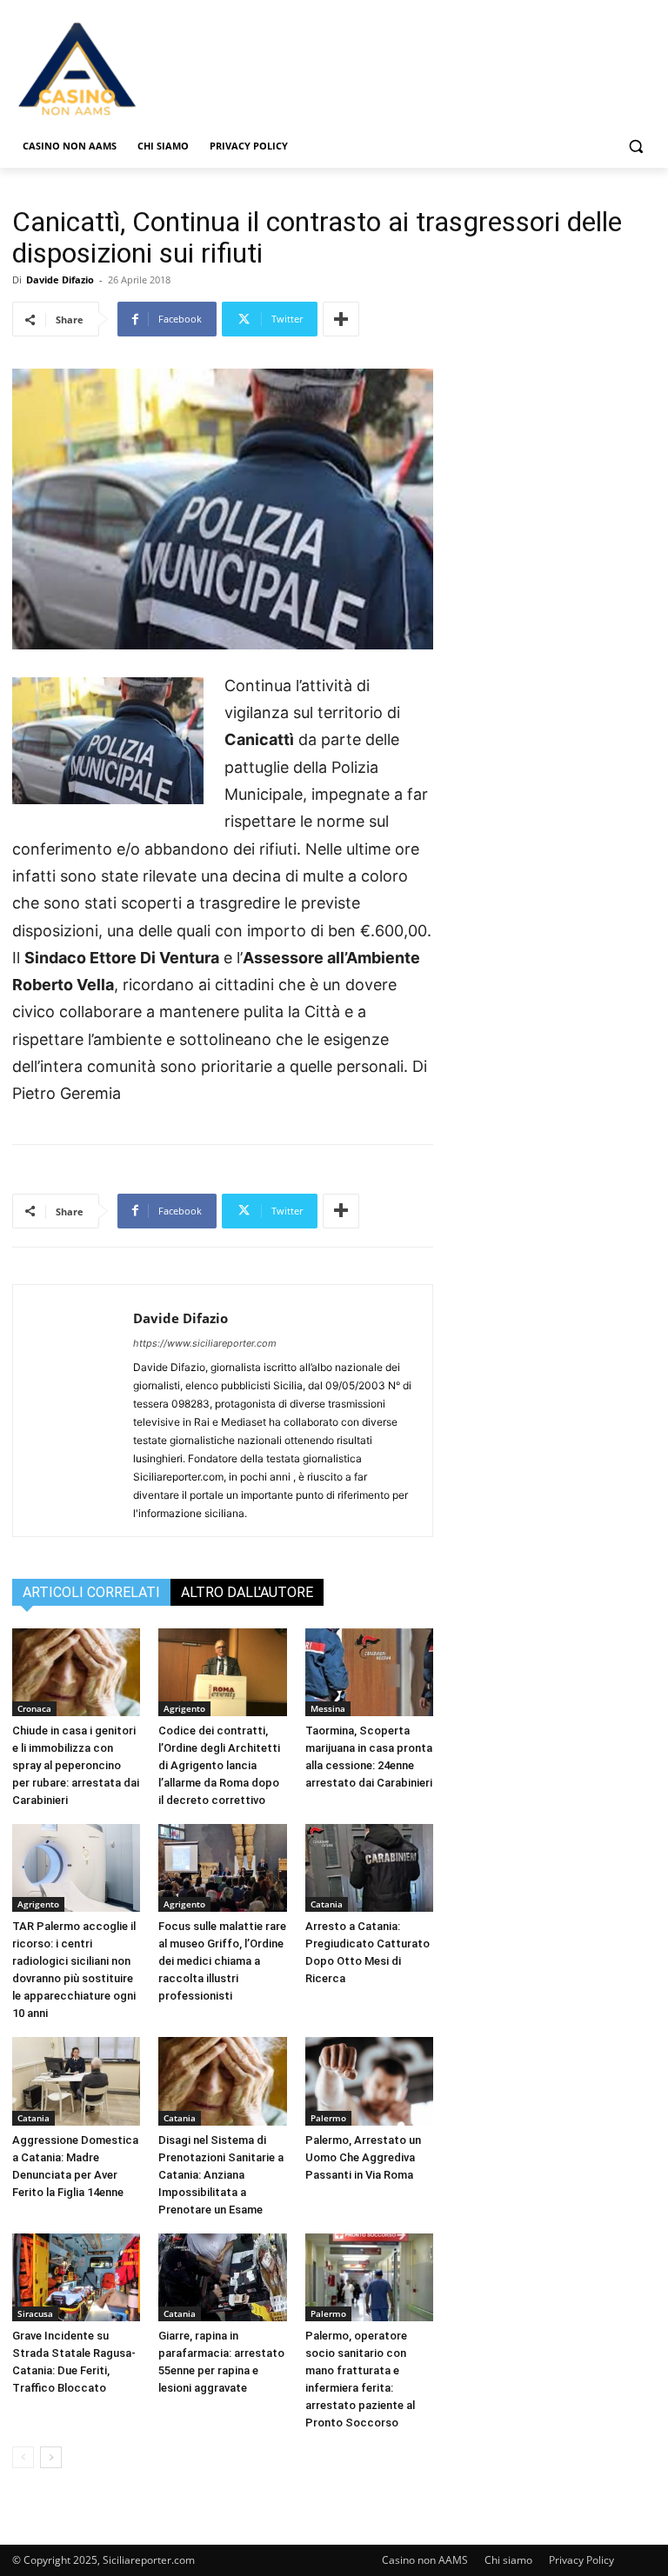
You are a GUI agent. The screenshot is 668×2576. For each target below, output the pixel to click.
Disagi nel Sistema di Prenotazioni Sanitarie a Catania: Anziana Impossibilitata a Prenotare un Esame (221, 2175)
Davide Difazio (60, 280)
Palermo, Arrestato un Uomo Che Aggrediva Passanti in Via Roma (363, 2157)
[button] (635, 146)
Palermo (328, 2118)
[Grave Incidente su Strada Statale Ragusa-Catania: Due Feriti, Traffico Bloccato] (76, 2277)
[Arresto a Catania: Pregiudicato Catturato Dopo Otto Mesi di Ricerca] (369, 1868)
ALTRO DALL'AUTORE (247, 1592)
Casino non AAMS (425, 2560)
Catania (327, 1904)
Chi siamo (508, 2560)
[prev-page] (23, 2457)
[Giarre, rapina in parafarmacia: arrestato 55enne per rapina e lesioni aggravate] (222, 2277)
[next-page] (51, 2457)
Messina (328, 1708)
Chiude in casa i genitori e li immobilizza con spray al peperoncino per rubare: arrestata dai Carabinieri (76, 1765)
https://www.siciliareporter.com (205, 1343)
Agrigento (184, 1708)
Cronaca (34, 1708)
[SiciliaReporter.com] (130, 68)
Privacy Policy (581, 2560)
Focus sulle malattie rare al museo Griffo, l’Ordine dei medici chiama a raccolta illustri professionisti (222, 1961)
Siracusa (35, 2313)
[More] (341, 319)
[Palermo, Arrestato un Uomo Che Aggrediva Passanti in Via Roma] (369, 2081)
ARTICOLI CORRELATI (91, 1592)
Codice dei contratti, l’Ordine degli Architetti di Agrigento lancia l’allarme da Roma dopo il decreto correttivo (219, 1765)
